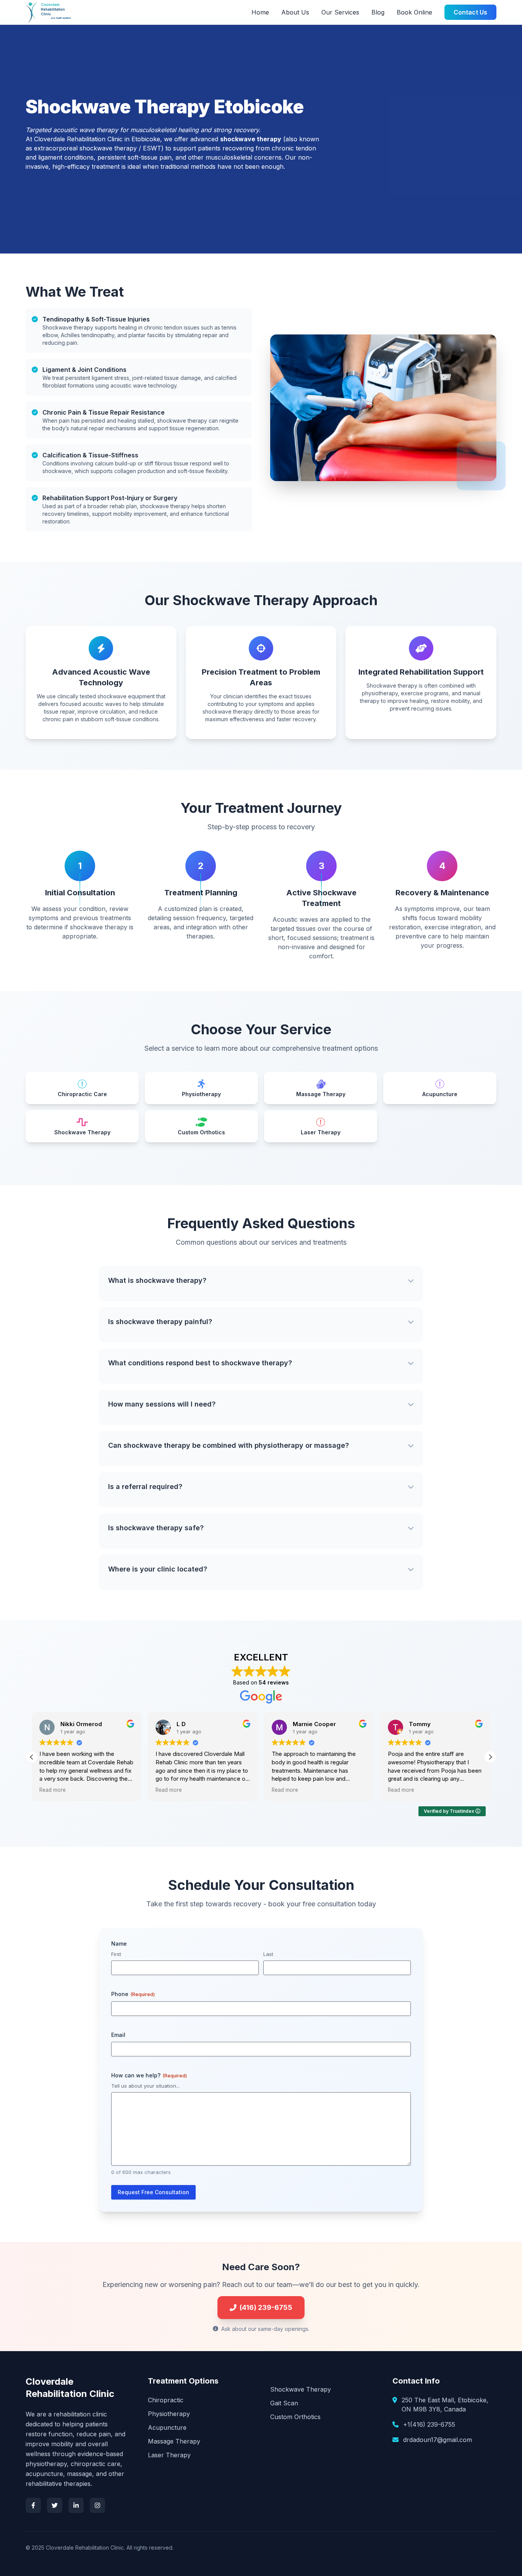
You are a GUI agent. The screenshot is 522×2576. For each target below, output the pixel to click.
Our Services (340, 12)
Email (118, 2035)
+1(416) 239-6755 (429, 2424)
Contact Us (470, 12)
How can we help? (149, 2075)
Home (260, 12)
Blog (378, 12)
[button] (490, 1757)
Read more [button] (53, 1790)
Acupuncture (167, 2427)
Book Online (414, 12)
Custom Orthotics (295, 2417)
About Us (295, 12)
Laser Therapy (169, 2455)
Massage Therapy (174, 2441)
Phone (133, 1994)
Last (268, 1954)
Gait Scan (284, 2403)
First (116, 1954)
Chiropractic (166, 2400)
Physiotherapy (169, 2414)
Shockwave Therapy (301, 2389)
